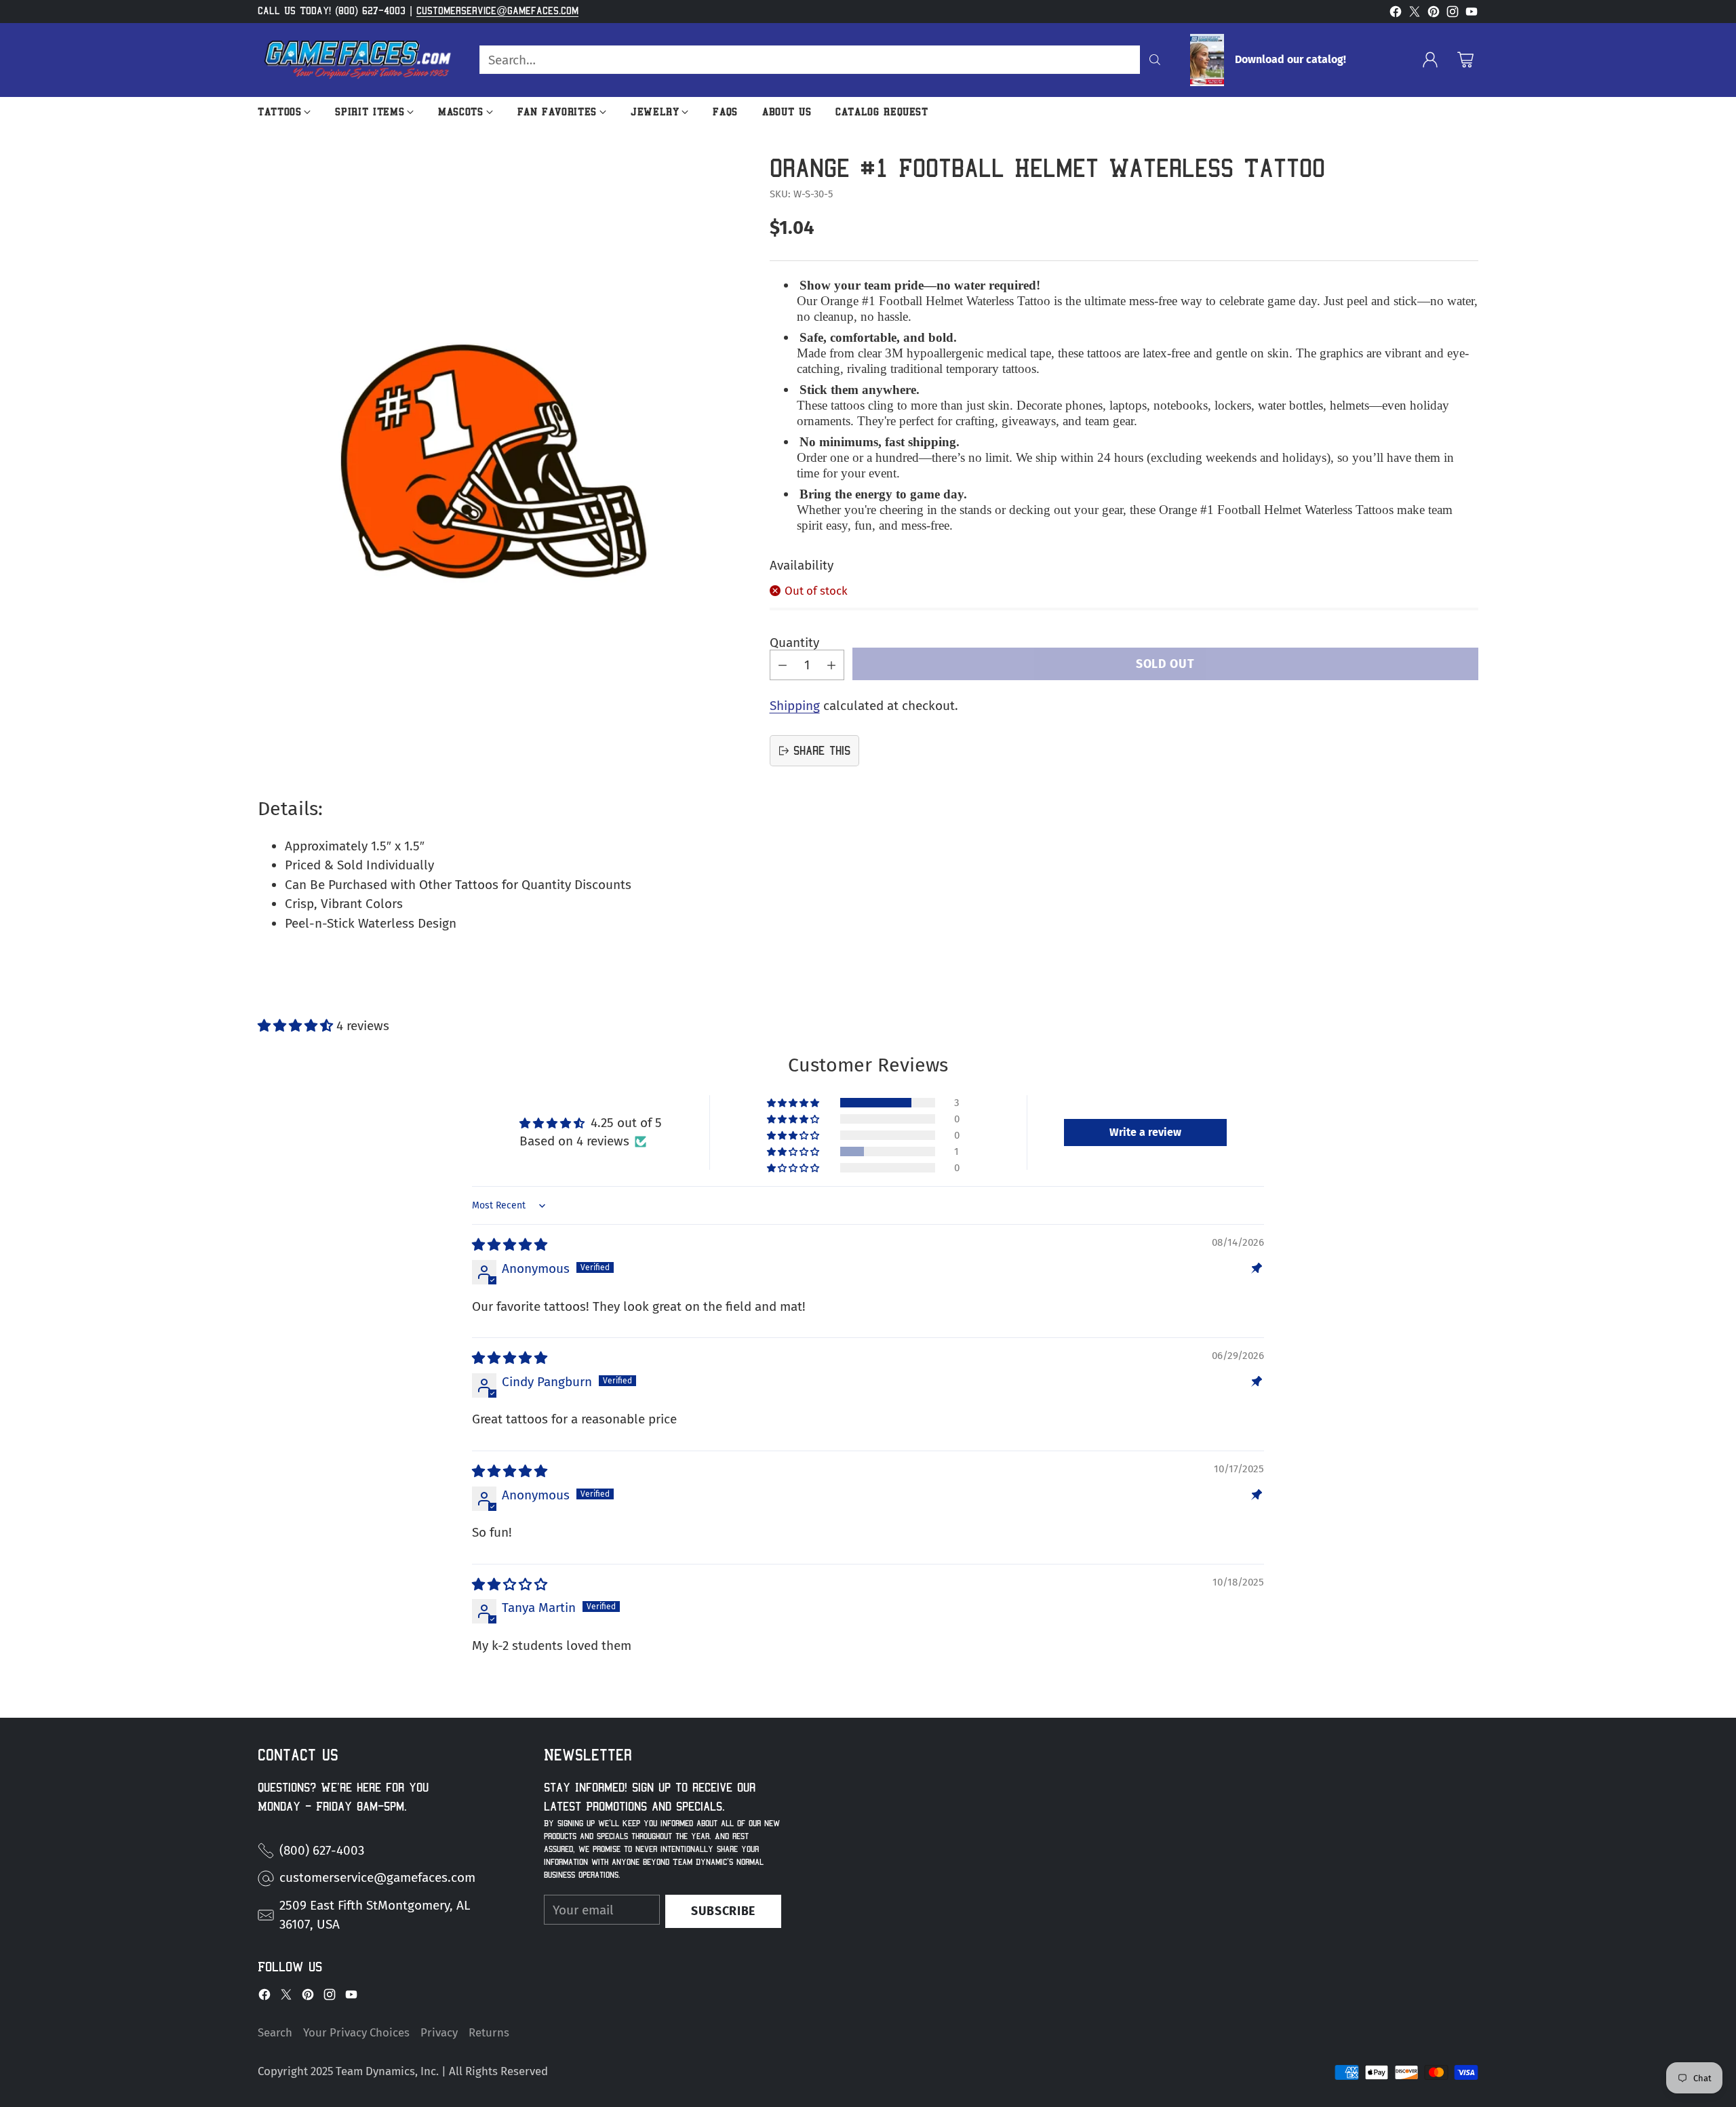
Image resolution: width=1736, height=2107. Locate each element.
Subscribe (723, 1911)
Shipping (795, 706)
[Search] (1155, 60)
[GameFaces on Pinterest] (1434, 15)
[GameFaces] (358, 60)
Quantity (794, 643)
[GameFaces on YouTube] (1472, 15)
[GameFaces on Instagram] (1453, 15)
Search (275, 2032)
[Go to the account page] (1430, 60)
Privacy (439, 2032)
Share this (822, 750)
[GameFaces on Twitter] (1415, 15)
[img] (510, 1245)
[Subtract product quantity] (783, 665)
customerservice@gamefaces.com (497, 11)
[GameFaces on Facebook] (1396, 15)
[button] (297, 1026)
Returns (489, 2032)
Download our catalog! (1290, 60)
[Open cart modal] (1465, 60)
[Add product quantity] (831, 665)
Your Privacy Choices (356, 2032)
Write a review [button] (1145, 1132)
